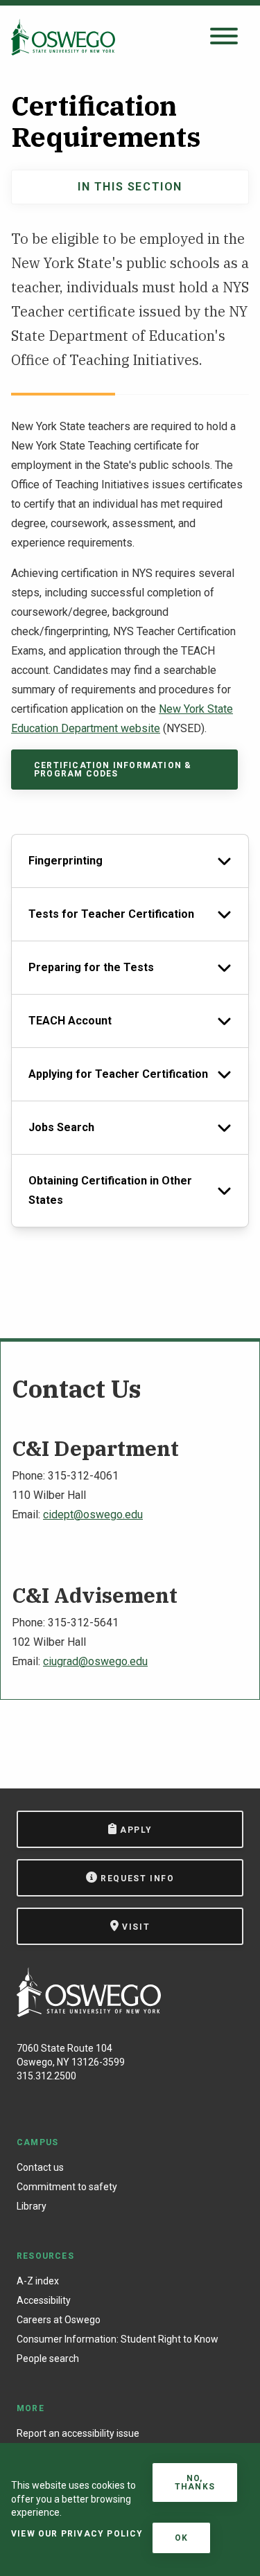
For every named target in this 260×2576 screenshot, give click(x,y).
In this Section (130, 187)
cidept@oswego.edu (93, 1514)
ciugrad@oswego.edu (95, 1661)
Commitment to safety (67, 2187)
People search (48, 2359)
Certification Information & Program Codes (113, 770)
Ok (181, 2538)
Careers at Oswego (59, 2320)
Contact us (40, 2167)
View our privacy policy (77, 2534)
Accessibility (44, 2300)
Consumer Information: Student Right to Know (118, 2339)
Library (32, 2206)
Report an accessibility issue (78, 2433)
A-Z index (38, 2281)
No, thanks (195, 2482)
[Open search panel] (224, 37)
